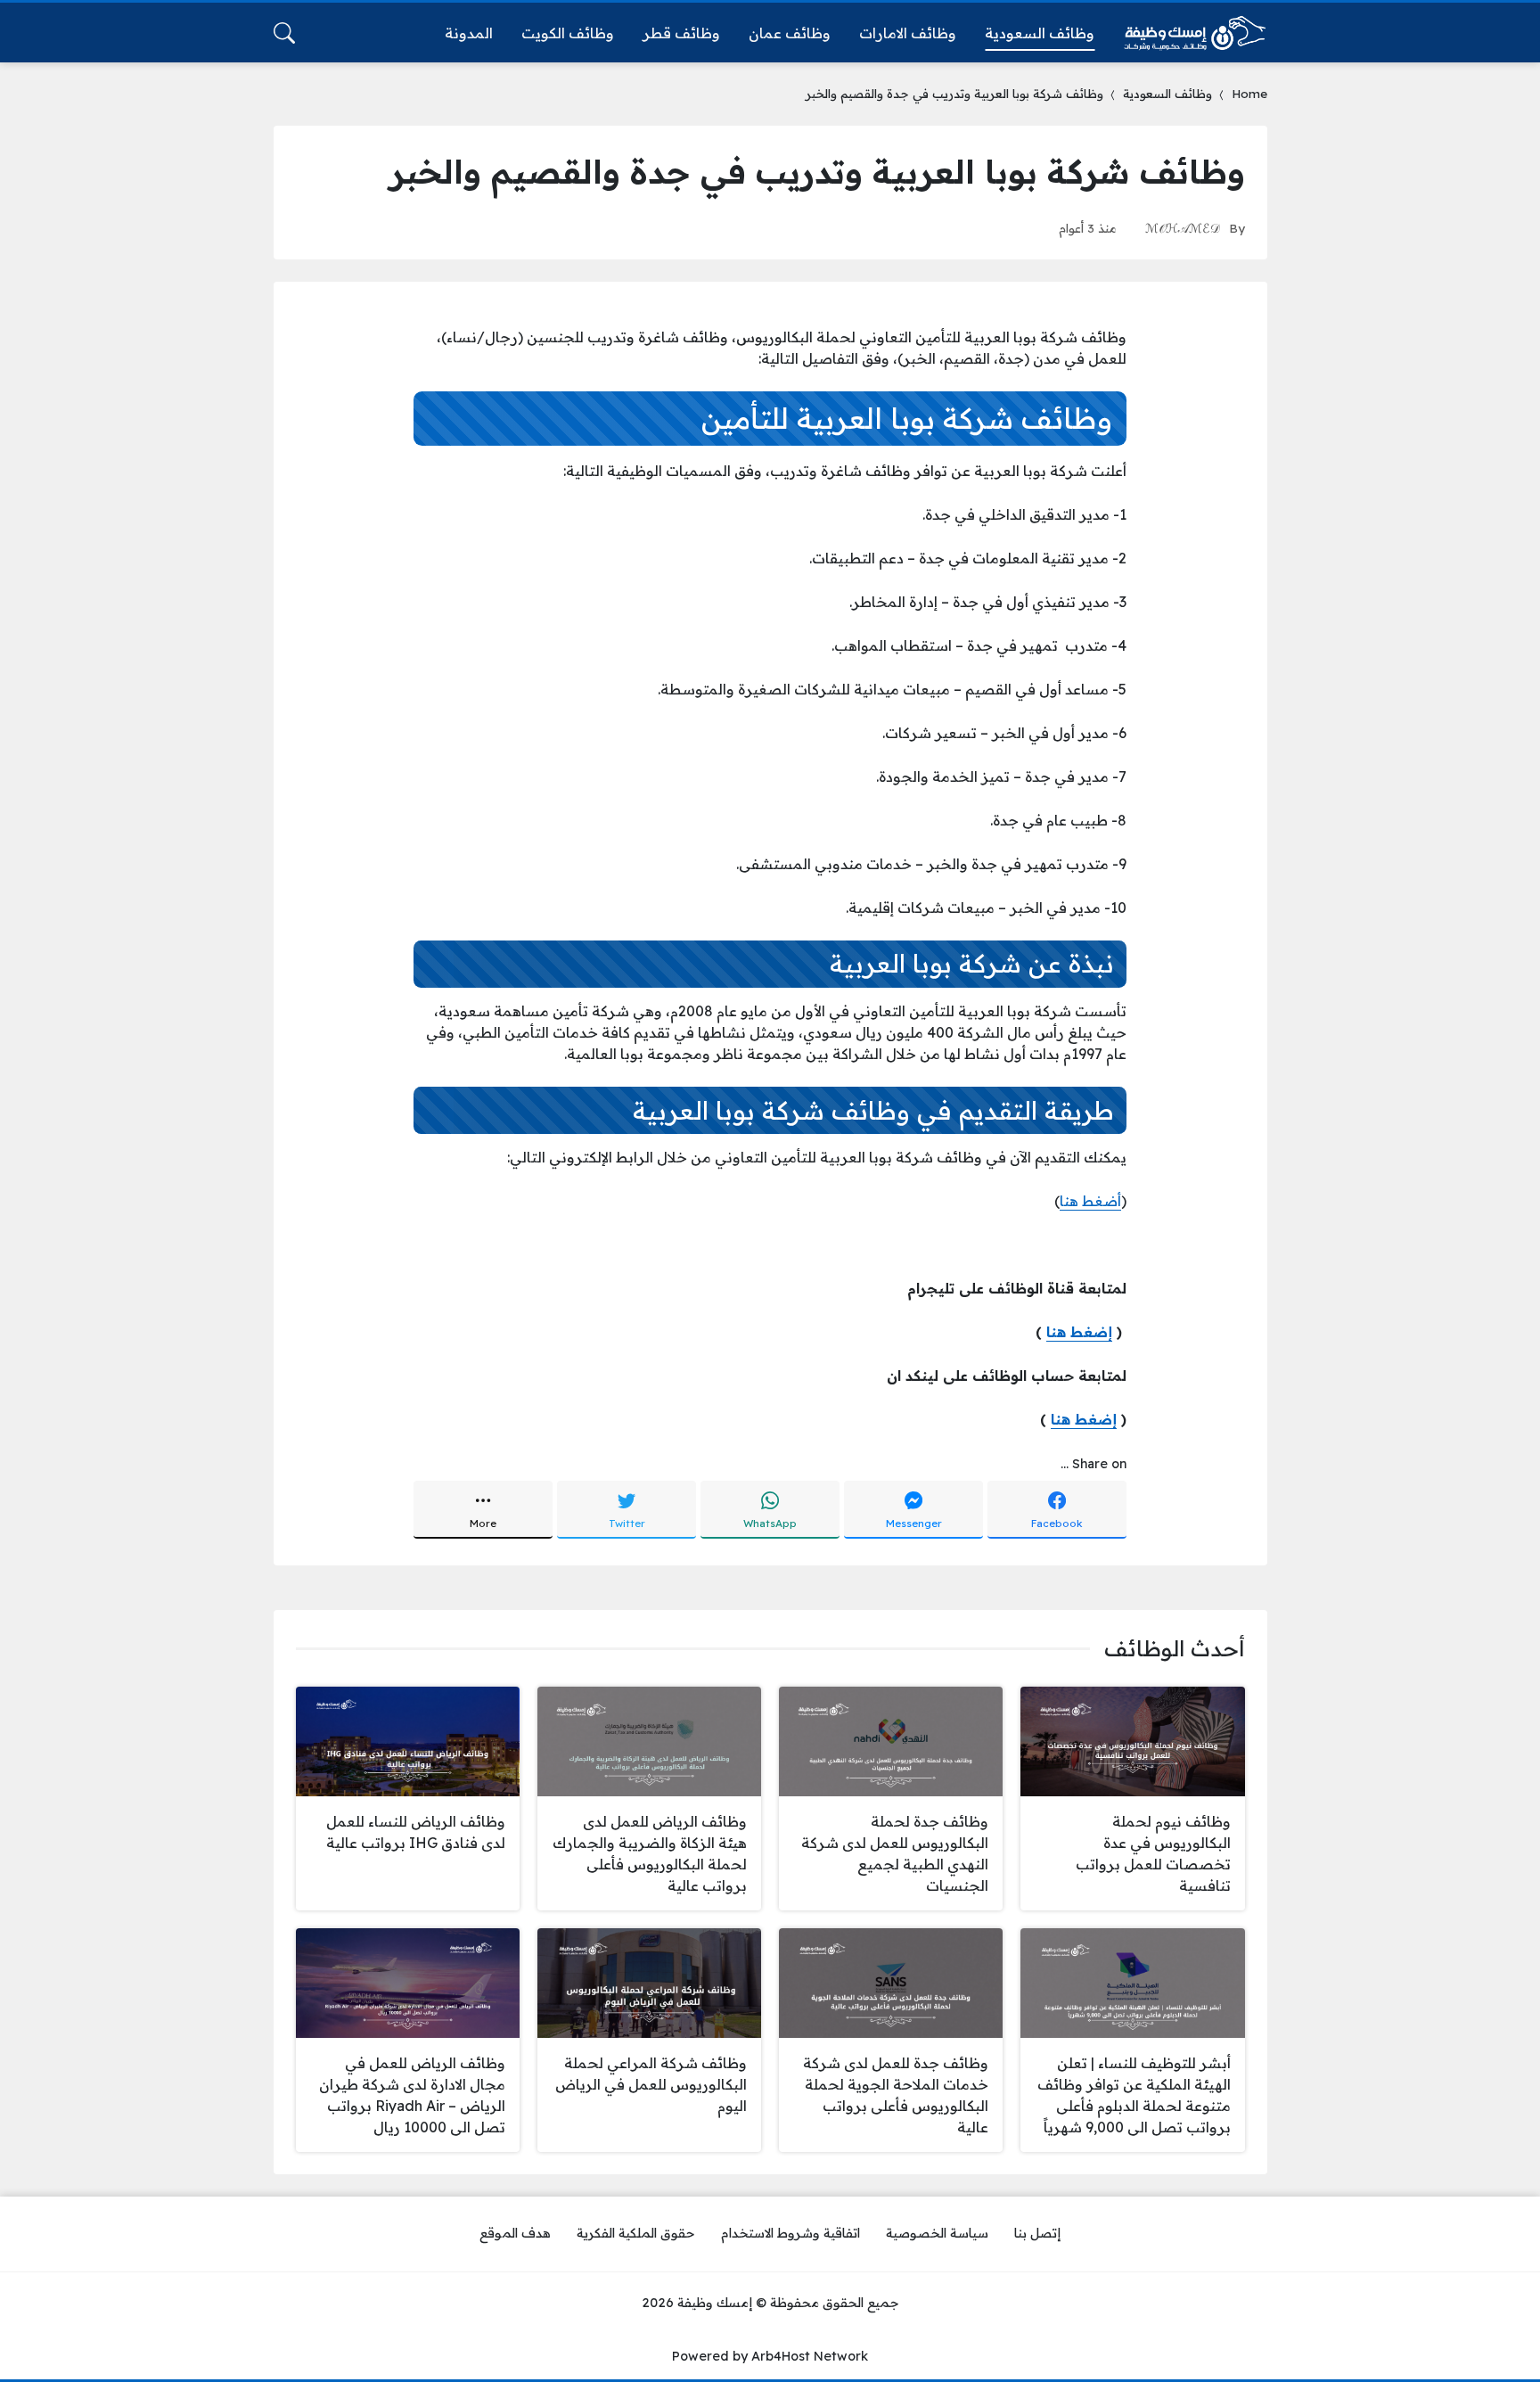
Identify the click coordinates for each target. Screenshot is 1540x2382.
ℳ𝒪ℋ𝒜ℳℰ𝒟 (1183, 228)
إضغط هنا (1079, 1332)
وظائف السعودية (1167, 93)
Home (1249, 93)
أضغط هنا (1090, 1201)
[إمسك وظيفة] (1195, 33)
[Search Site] (284, 33)
